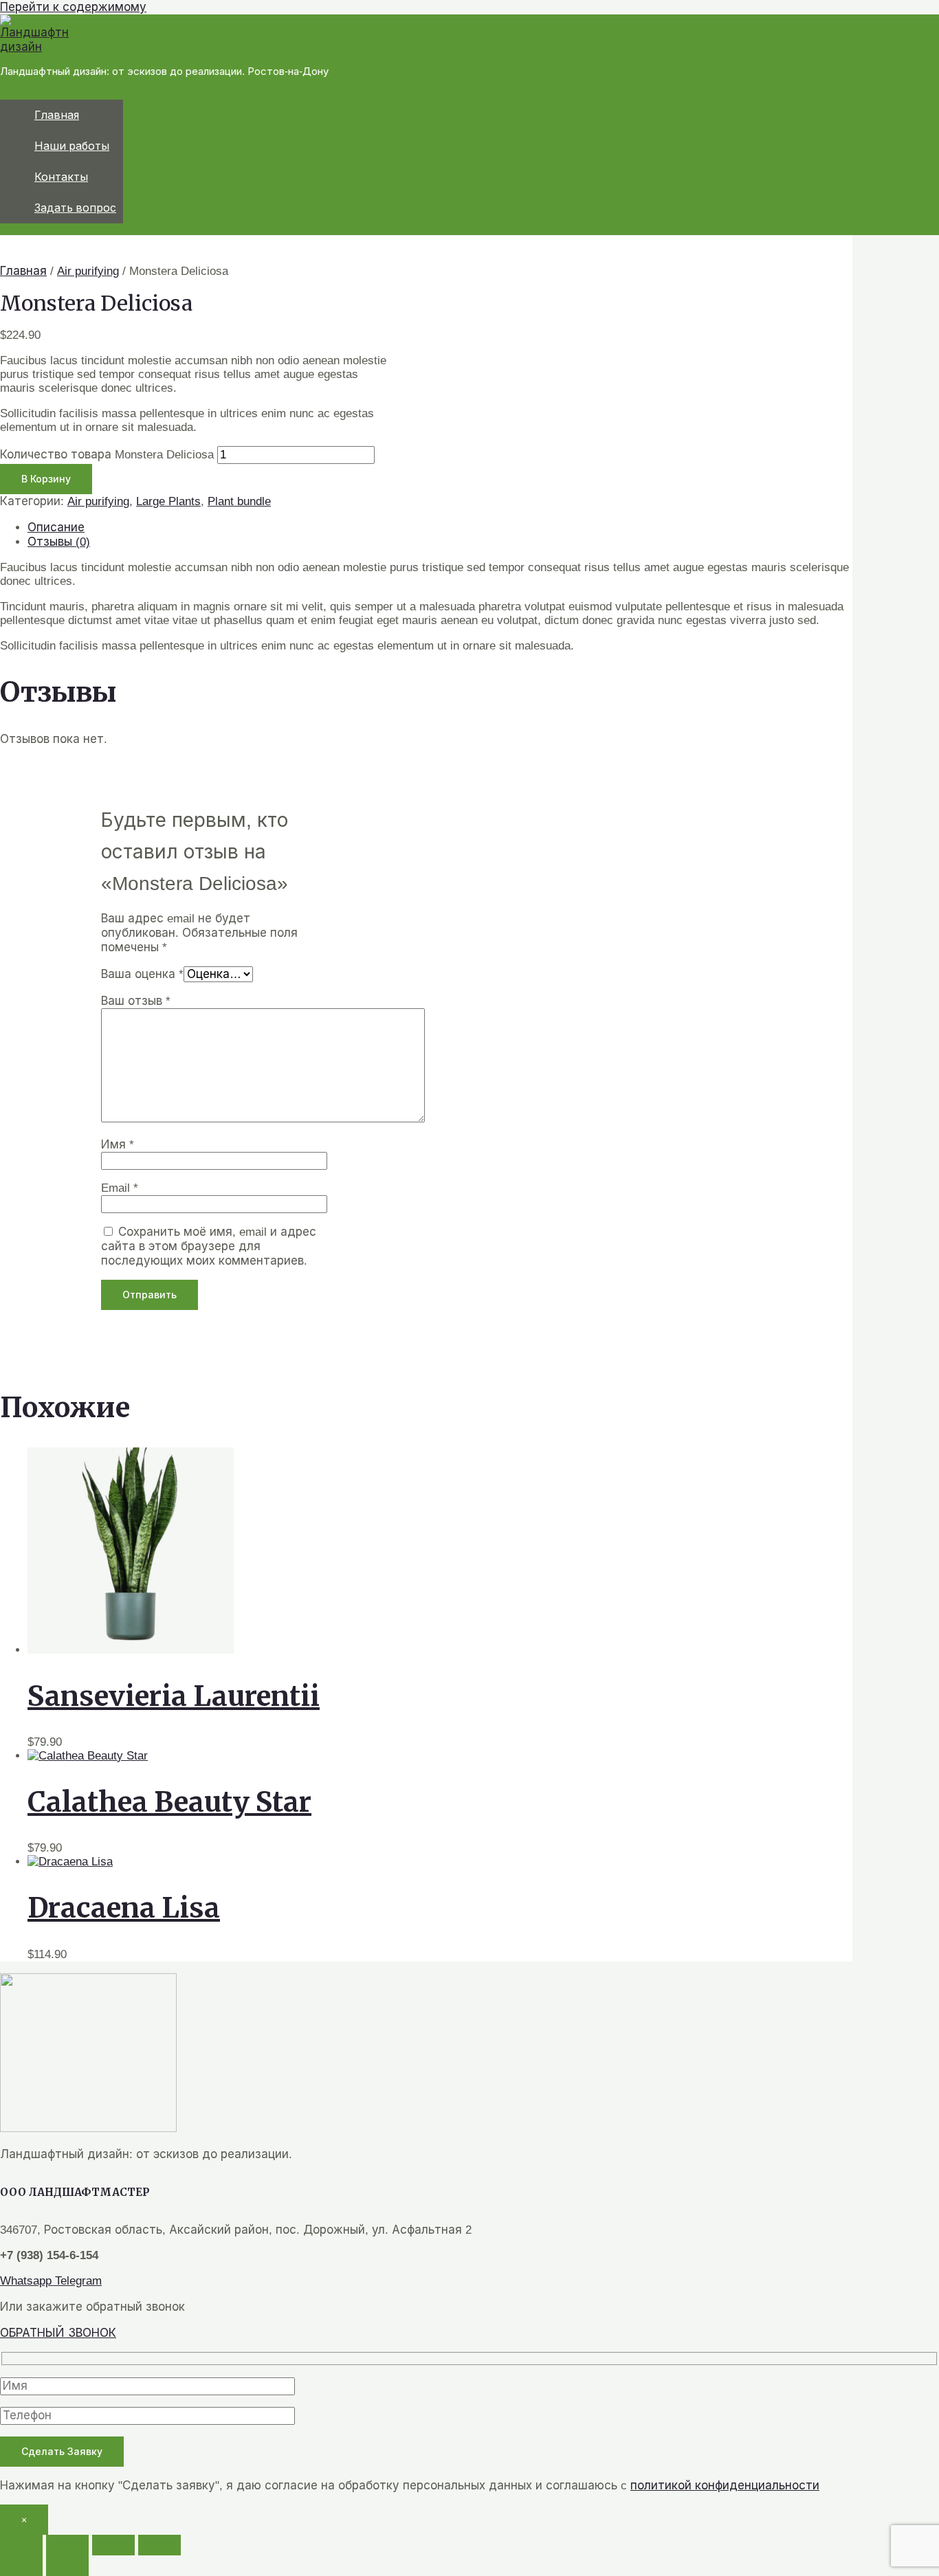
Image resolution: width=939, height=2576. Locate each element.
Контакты (61, 177)
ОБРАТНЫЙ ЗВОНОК (58, 2333)
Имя (118, 1145)
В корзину (46, 479)
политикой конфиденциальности (725, 2486)
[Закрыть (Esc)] (159, 2545)
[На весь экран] (67, 2545)
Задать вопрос (75, 208)
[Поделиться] (113, 2545)
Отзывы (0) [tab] (59, 542)
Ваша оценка (142, 974)
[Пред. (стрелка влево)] (21, 2566)
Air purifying (88, 271)
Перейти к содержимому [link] (73, 7)
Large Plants (168, 501)
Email (120, 1188)
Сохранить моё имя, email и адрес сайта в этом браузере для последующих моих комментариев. (209, 1246)
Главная (57, 115)
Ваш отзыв (136, 1001)
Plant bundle (239, 501)
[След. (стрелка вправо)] (67, 2566)
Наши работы (72, 146)
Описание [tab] (56, 528)
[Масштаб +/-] (21, 2545)
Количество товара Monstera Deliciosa (107, 455)
